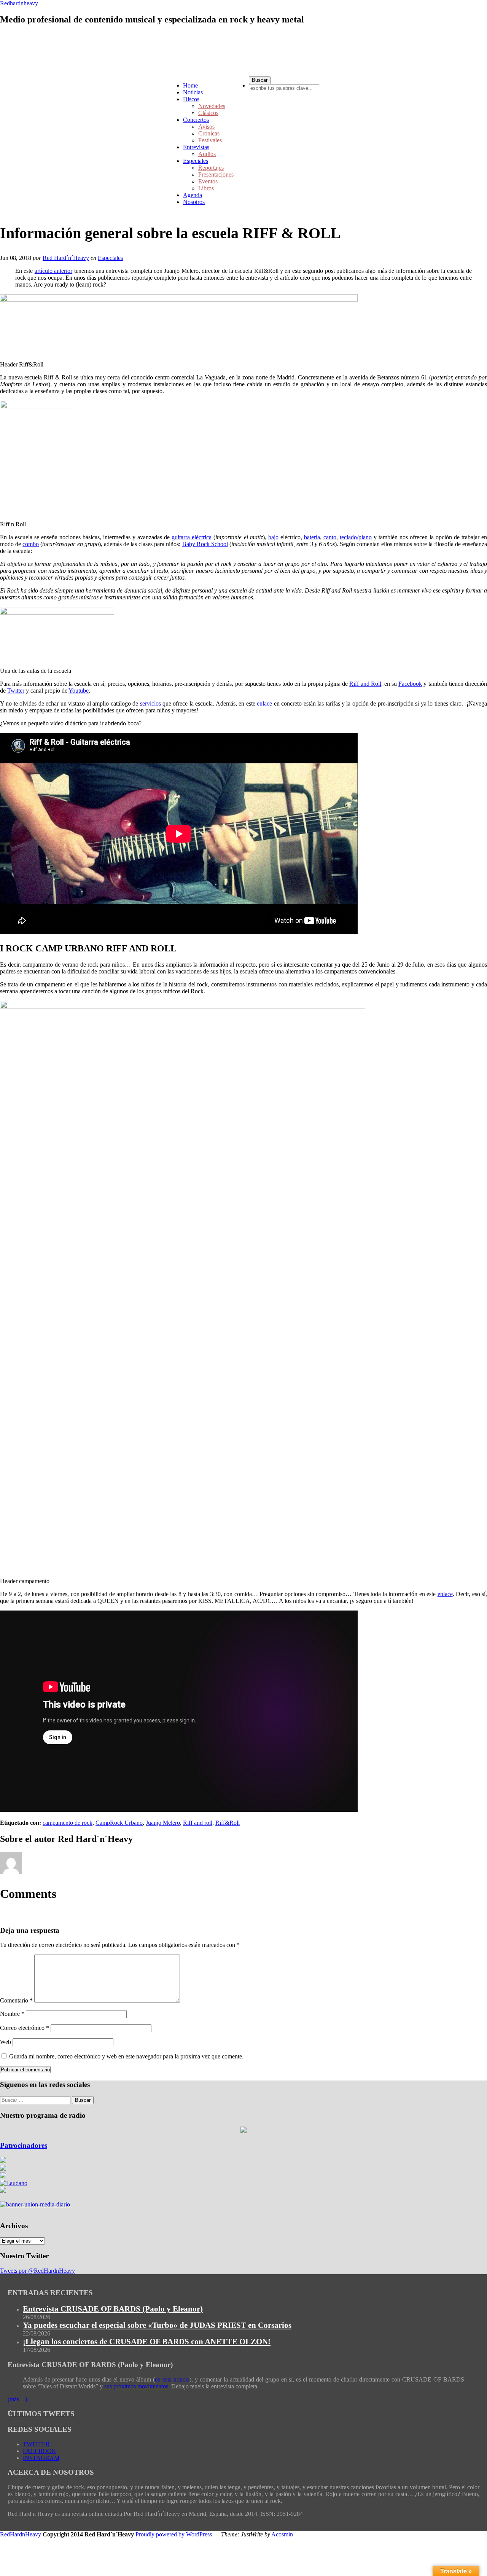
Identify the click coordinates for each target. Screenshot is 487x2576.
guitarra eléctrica (192, 537)
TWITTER (36, 2444)
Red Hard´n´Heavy (66, 258)
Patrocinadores (24, 2145)
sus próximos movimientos (136, 2386)
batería (312, 537)
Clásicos (208, 113)
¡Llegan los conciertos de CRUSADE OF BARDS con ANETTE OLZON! (147, 2342)
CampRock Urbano (119, 1823)
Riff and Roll (365, 684)
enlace (264, 703)
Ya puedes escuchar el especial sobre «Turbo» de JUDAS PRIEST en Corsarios (157, 2325)
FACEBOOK (40, 2451)
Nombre (12, 2014)
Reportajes (211, 168)
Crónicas (209, 133)
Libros (206, 188)
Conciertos (196, 120)
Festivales (210, 140)
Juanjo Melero (163, 1823)
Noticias (193, 92)
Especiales (196, 161)
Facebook (410, 684)
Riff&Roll (228, 1823)
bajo (273, 537)
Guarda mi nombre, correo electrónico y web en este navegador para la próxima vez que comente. (126, 2056)
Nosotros (194, 202)
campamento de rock (68, 1823)
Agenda (193, 195)
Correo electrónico (25, 2028)
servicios (150, 703)
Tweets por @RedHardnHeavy (37, 2271)
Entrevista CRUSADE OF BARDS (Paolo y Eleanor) (113, 2309)
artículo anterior (53, 271)
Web (6, 2042)
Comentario (16, 2000)
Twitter (16, 691)
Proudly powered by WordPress (174, 2534)
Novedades (212, 106)
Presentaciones (216, 174)
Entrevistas (196, 147)
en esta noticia (172, 2379)
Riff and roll (198, 1823)
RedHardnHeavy (21, 2534)
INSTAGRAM (41, 2458)
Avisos (206, 127)
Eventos (208, 181)
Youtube (79, 691)
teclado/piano (356, 537)
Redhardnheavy (19, 3)
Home (190, 85)
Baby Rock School (205, 544)
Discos (191, 99)
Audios (207, 154)
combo (31, 544)
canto (330, 537)
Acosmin (282, 2534)
